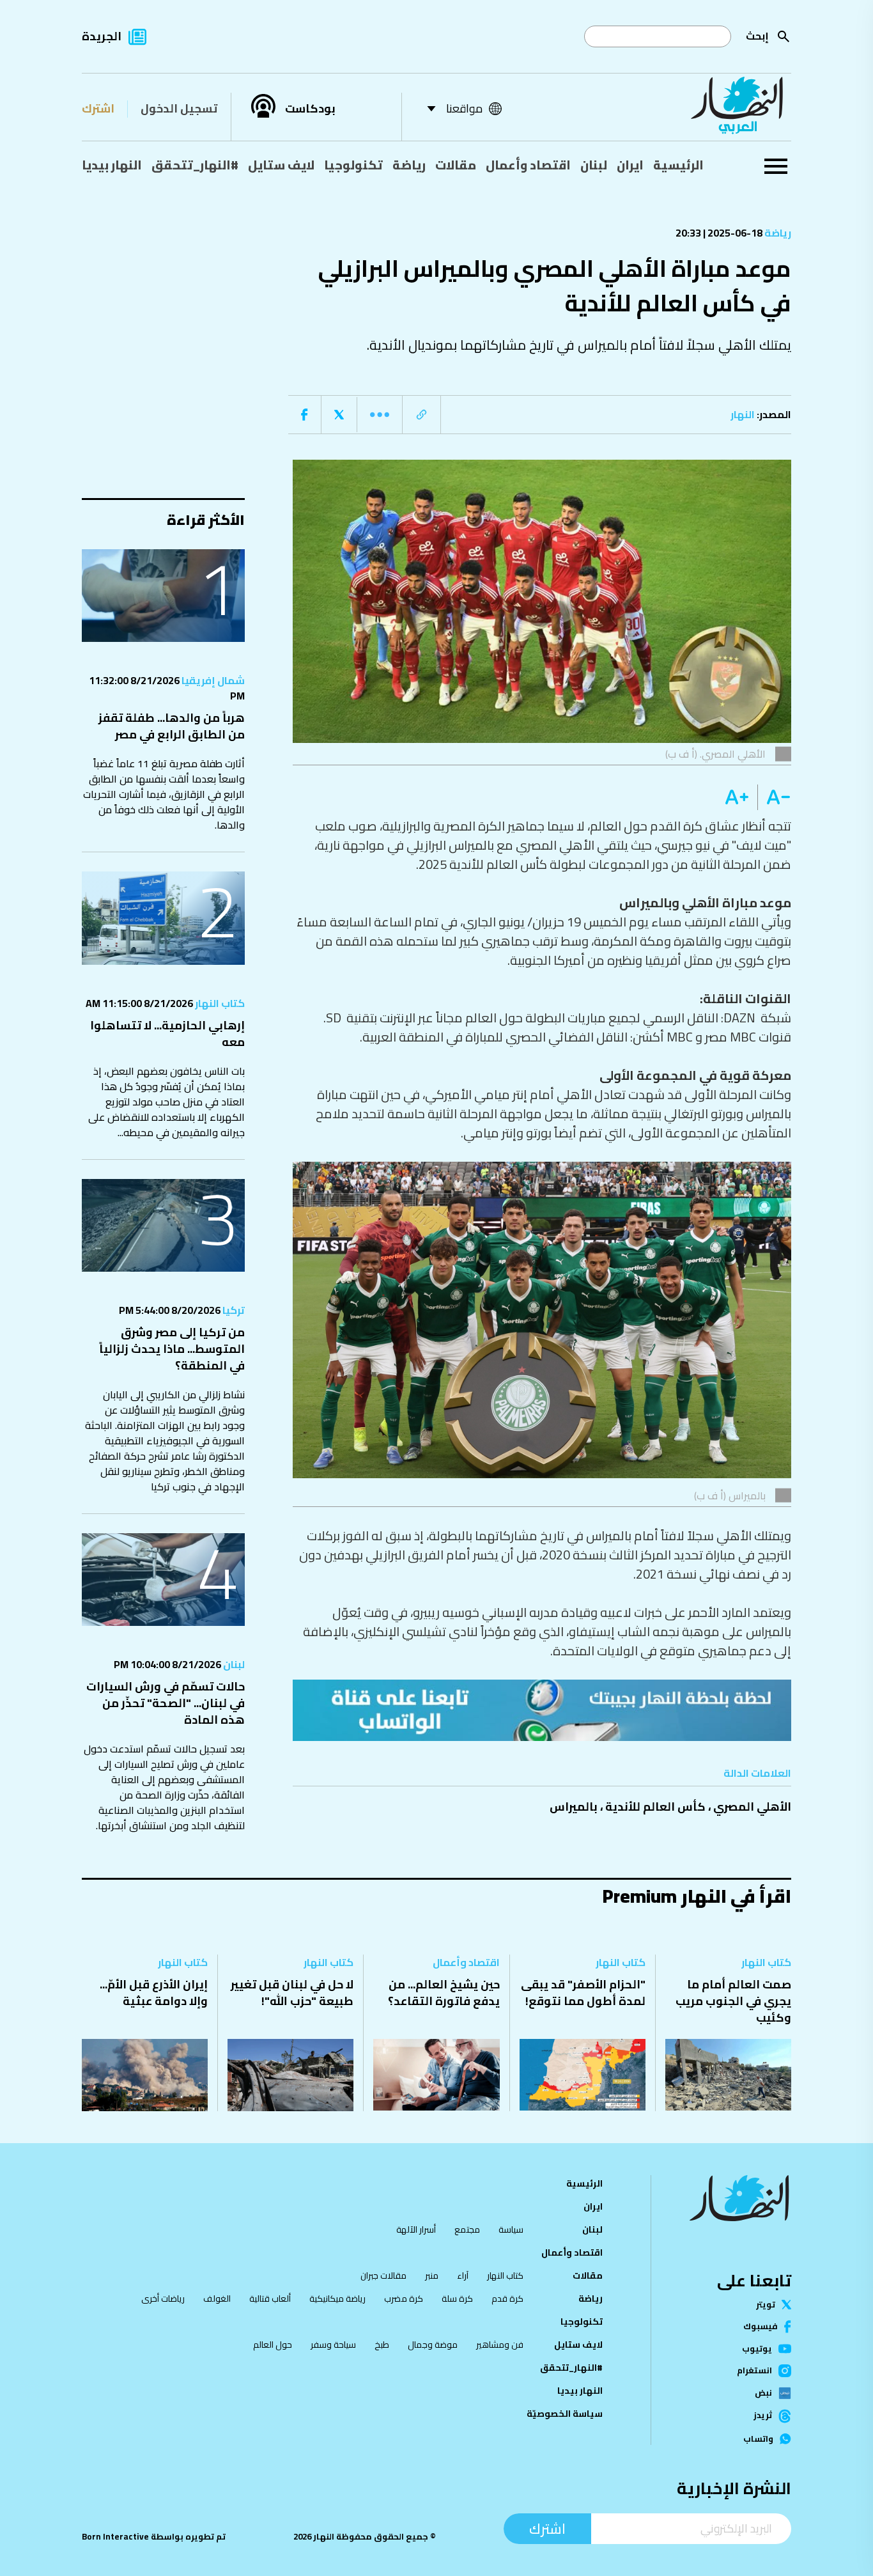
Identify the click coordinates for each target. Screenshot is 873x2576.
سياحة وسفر (333, 2345)
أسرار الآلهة (416, 2229)
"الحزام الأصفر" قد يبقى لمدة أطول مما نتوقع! (583, 1993)
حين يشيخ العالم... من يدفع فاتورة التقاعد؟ (444, 1993)
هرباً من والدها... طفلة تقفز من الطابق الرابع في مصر (172, 726)
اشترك (98, 108)
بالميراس (574, 1807)
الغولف (217, 2299)
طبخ (382, 2345)
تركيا (233, 1310)
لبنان (594, 165)
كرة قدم (507, 2299)
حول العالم (273, 2345)
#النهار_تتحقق (195, 165)
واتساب (758, 2439)
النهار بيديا (112, 165)
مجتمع (467, 2229)
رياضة (409, 165)
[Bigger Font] (737, 797)
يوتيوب (757, 2349)
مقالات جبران (383, 2275)
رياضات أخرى (163, 2299)
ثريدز (763, 2416)
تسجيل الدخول (179, 108)
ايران (630, 165)
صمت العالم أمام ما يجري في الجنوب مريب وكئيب (733, 2001)
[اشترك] (542, 1710)
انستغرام (754, 2371)
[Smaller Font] (774, 797)
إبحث (757, 36)
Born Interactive (115, 2537)
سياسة (511, 2229)
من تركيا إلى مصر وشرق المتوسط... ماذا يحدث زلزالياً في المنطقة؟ (172, 1349)
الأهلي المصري (752, 1807)
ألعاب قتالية (270, 2299)
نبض (763, 2393)
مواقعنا (464, 108)
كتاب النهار (219, 1003)
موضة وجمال (433, 2345)
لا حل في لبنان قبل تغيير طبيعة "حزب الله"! (292, 1993)
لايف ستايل (281, 165)
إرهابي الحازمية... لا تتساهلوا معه (167, 1034)
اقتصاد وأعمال (528, 165)
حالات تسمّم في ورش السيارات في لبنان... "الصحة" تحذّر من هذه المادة (166, 1703)
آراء (463, 2275)
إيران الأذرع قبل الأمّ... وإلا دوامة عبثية (154, 1993)
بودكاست (310, 109)
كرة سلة (457, 2299)
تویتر (766, 2305)
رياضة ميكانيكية (337, 2299)
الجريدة (102, 36)
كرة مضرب (404, 2299)
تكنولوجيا (353, 165)
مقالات (456, 165)
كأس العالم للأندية (655, 1807)
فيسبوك (761, 2326)
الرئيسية (678, 165)
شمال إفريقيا (212, 680)
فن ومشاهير (500, 2345)
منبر (432, 2275)
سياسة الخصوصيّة (565, 2414)
